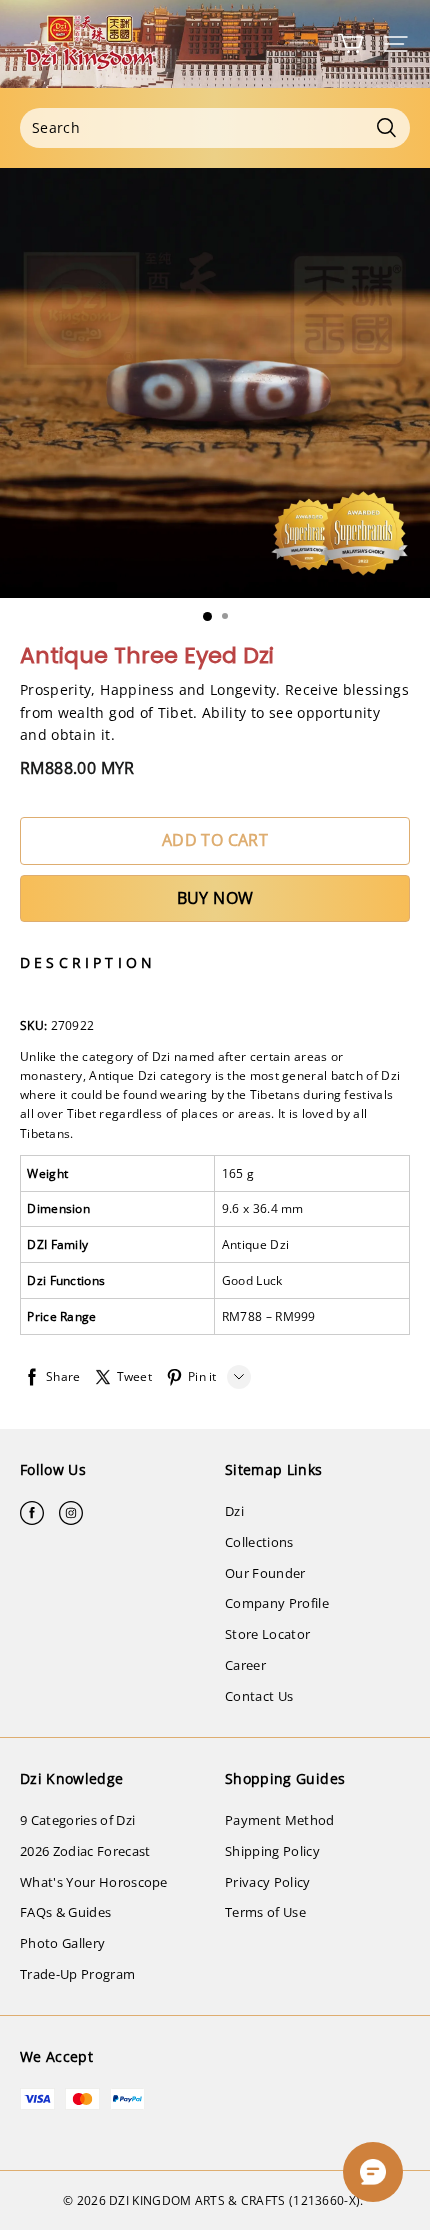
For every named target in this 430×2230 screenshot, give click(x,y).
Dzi (234, 1511)
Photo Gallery (62, 1943)
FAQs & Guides (65, 1912)
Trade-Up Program (77, 1974)
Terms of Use (265, 1912)
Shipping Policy (272, 1851)
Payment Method (280, 1820)
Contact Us (259, 1696)
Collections (259, 1542)
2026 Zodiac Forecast (85, 1851)
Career (245, 1665)
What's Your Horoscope (94, 1882)
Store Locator (267, 1634)
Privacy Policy (268, 1882)
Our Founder (265, 1573)
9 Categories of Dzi (77, 1820)
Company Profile (277, 1603)
